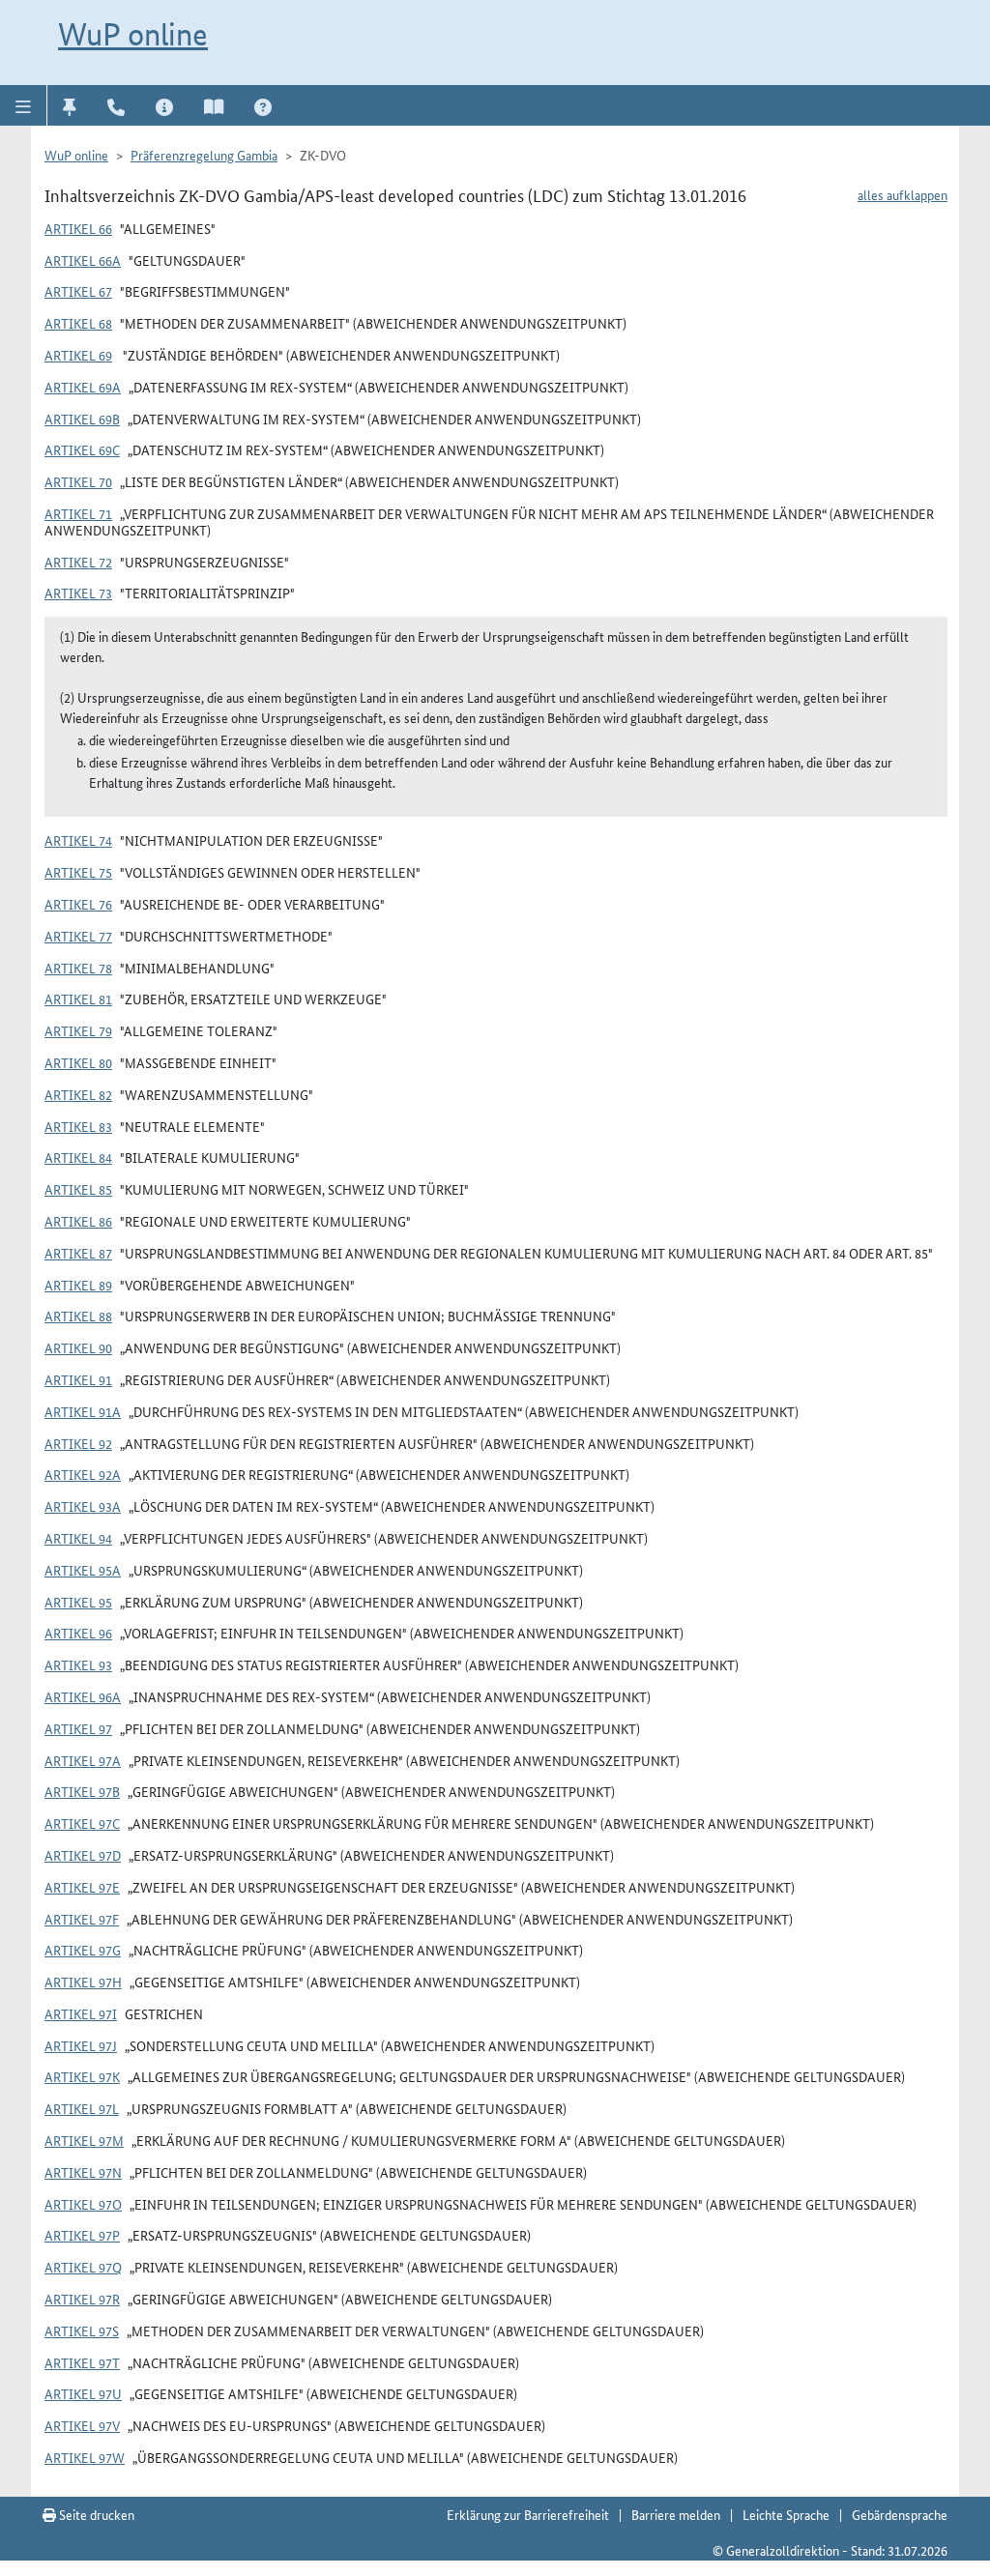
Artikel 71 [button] (78, 513)
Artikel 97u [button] (83, 2393)
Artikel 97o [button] (83, 2204)
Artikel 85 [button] (78, 1189)
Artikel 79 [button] (78, 1030)
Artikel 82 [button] (78, 1094)
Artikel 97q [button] (83, 2267)
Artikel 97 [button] (78, 1728)
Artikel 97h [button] (83, 1982)
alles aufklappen (903, 194)
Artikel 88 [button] (78, 1316)
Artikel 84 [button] (78, 1157)
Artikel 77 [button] (78, 936)
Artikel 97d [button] (83, 1855)
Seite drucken (95, 2514)
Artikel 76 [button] (78, 904)
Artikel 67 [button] (78, 291)
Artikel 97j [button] (81, 2045)
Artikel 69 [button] (78, 355)
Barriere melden (676, 2514)
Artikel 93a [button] (83, 1506)
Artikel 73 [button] (78, 593)
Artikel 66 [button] (78, 228)
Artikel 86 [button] (78, 1221)
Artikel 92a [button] (83, 1474)
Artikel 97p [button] (82, 2235)
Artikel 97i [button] (81, 2013)
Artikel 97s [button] (82, 2330)
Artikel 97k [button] (82, 2076)
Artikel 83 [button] (78, 1126)
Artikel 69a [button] (83, 387)
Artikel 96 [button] (78, 1633)
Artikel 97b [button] (82, 1791)
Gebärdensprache (900, 2514)
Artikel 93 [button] (78, 1664)
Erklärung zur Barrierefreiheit (528, 2514)
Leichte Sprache (786, 2514)
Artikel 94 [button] (78, 1538)
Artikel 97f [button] (82, 1919)
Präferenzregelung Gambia (204, 155)
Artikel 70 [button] (78, 481)
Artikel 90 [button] (78, 1347)
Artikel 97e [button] (82, 1887)
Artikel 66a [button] (83, 260)
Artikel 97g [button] (83, 1950)
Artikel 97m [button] (84, 2140)
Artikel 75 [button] (78, 872)
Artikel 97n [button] (83, 2172)
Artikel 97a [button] (83, 1760)
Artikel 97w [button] (85, 2457)
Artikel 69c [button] (82, 449)
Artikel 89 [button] (78, 1285)
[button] (24, 105)
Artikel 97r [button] (82, 2299)
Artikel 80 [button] (78, 1062)
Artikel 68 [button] (78, 323)
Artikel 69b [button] (82, 419)
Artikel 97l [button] (82, 2108)
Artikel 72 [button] (78, 562)
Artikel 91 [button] (78, 1379)
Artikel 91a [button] (83, 1411)
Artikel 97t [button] (82, 2362)
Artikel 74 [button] (78, 840)
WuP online (133, 34)
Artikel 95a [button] (83, 1570)
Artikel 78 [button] (78, 968)
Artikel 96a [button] (83, 1696)
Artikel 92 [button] (78, 1443)
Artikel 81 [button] (78, 999)
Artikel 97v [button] (82, 2425)
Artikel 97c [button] (82, 1823)
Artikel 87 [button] (78, 1253)
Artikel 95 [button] (78, 1602)
